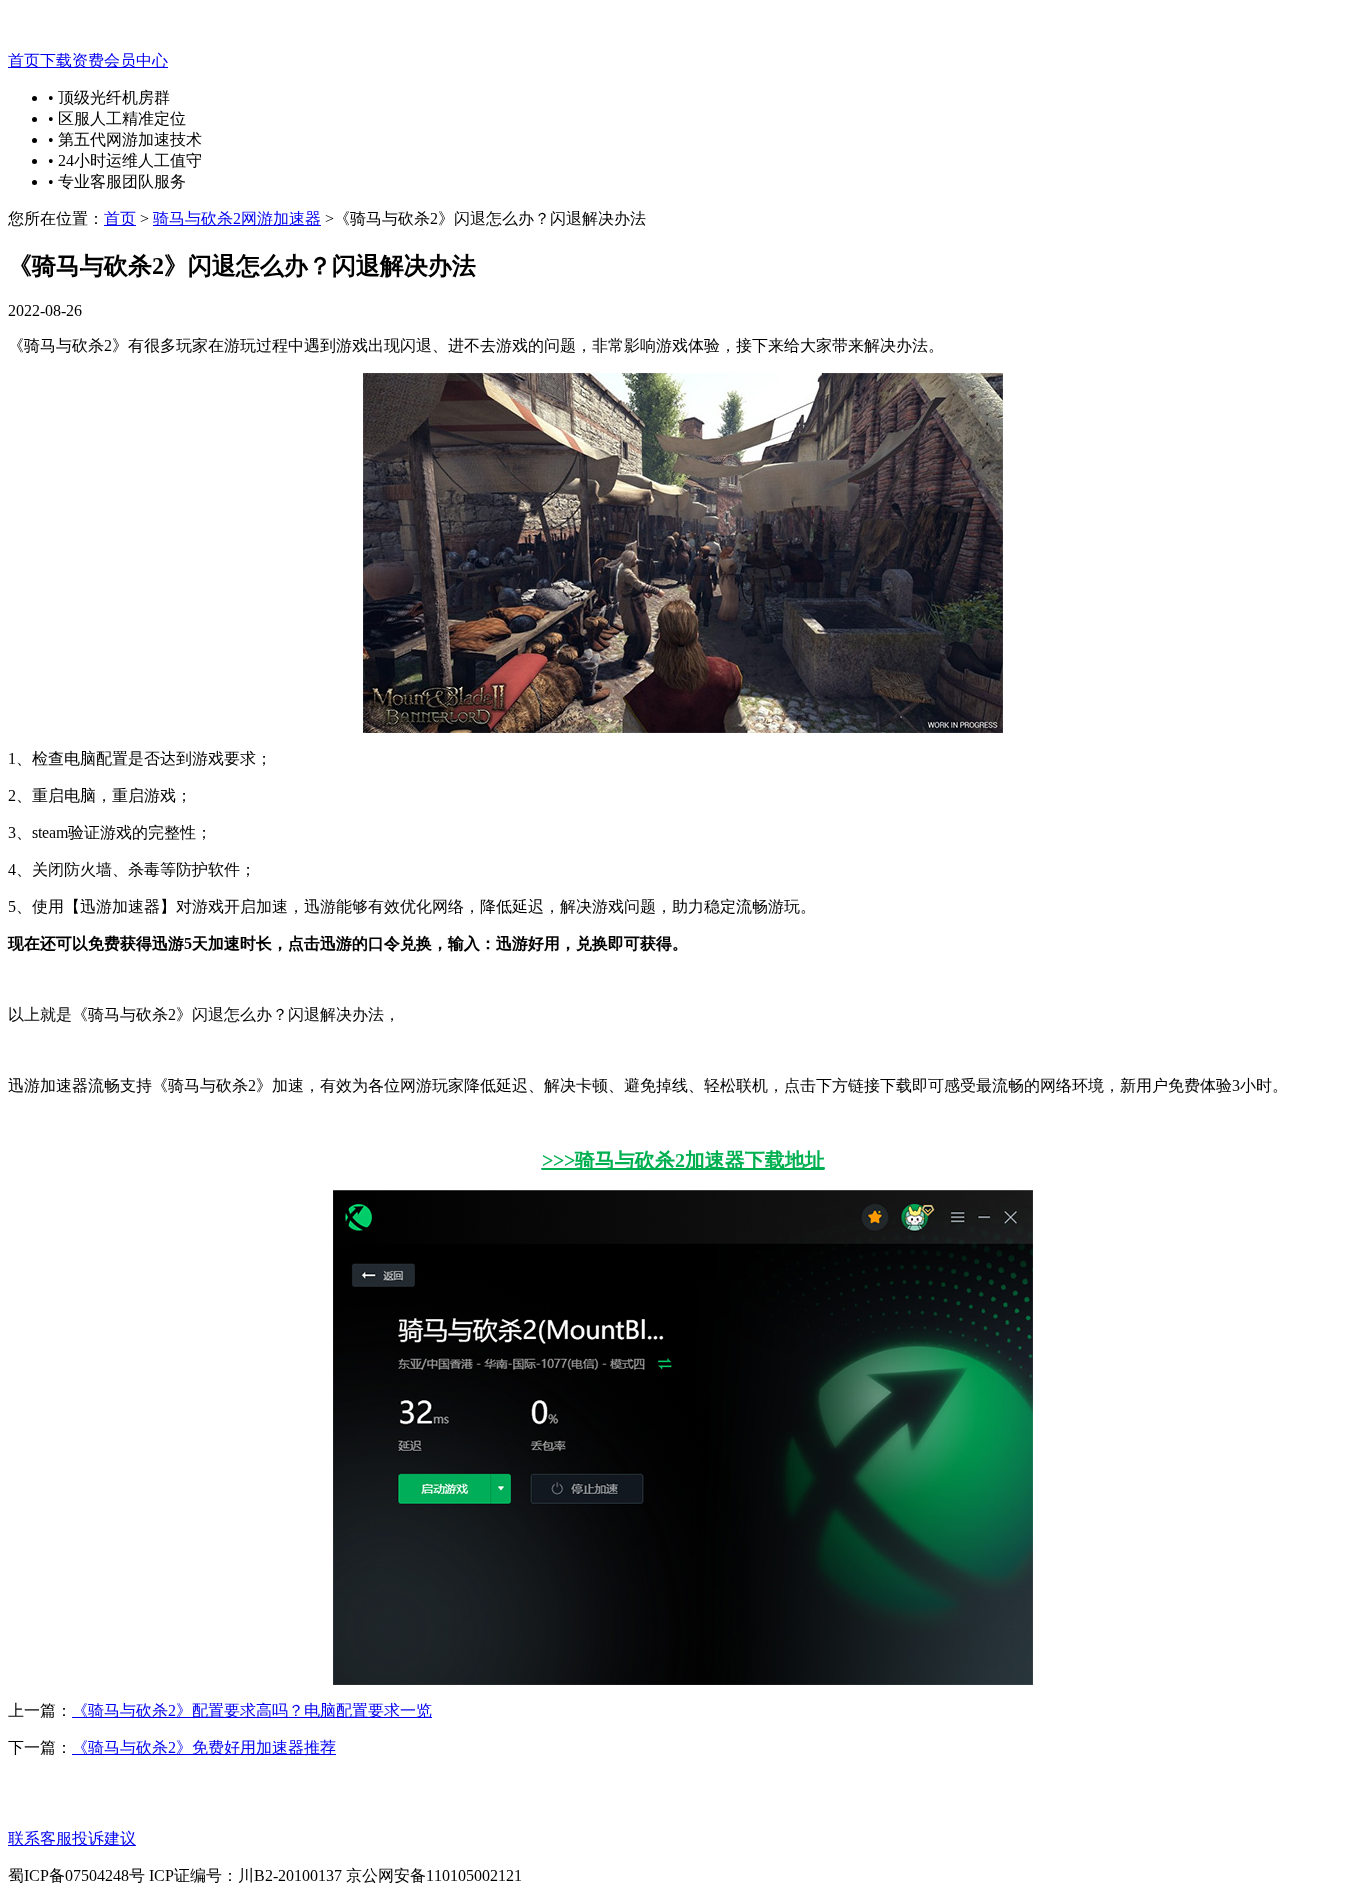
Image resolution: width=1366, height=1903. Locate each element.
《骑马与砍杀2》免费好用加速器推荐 (204, 1747)
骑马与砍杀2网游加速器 (237, 218)
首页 (24, 60)
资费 (88, 60)
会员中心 (136, 60)
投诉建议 (104, 1838)
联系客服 (40, 1838)
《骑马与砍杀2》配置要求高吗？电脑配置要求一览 (252, 1710)
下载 (56, 60)
